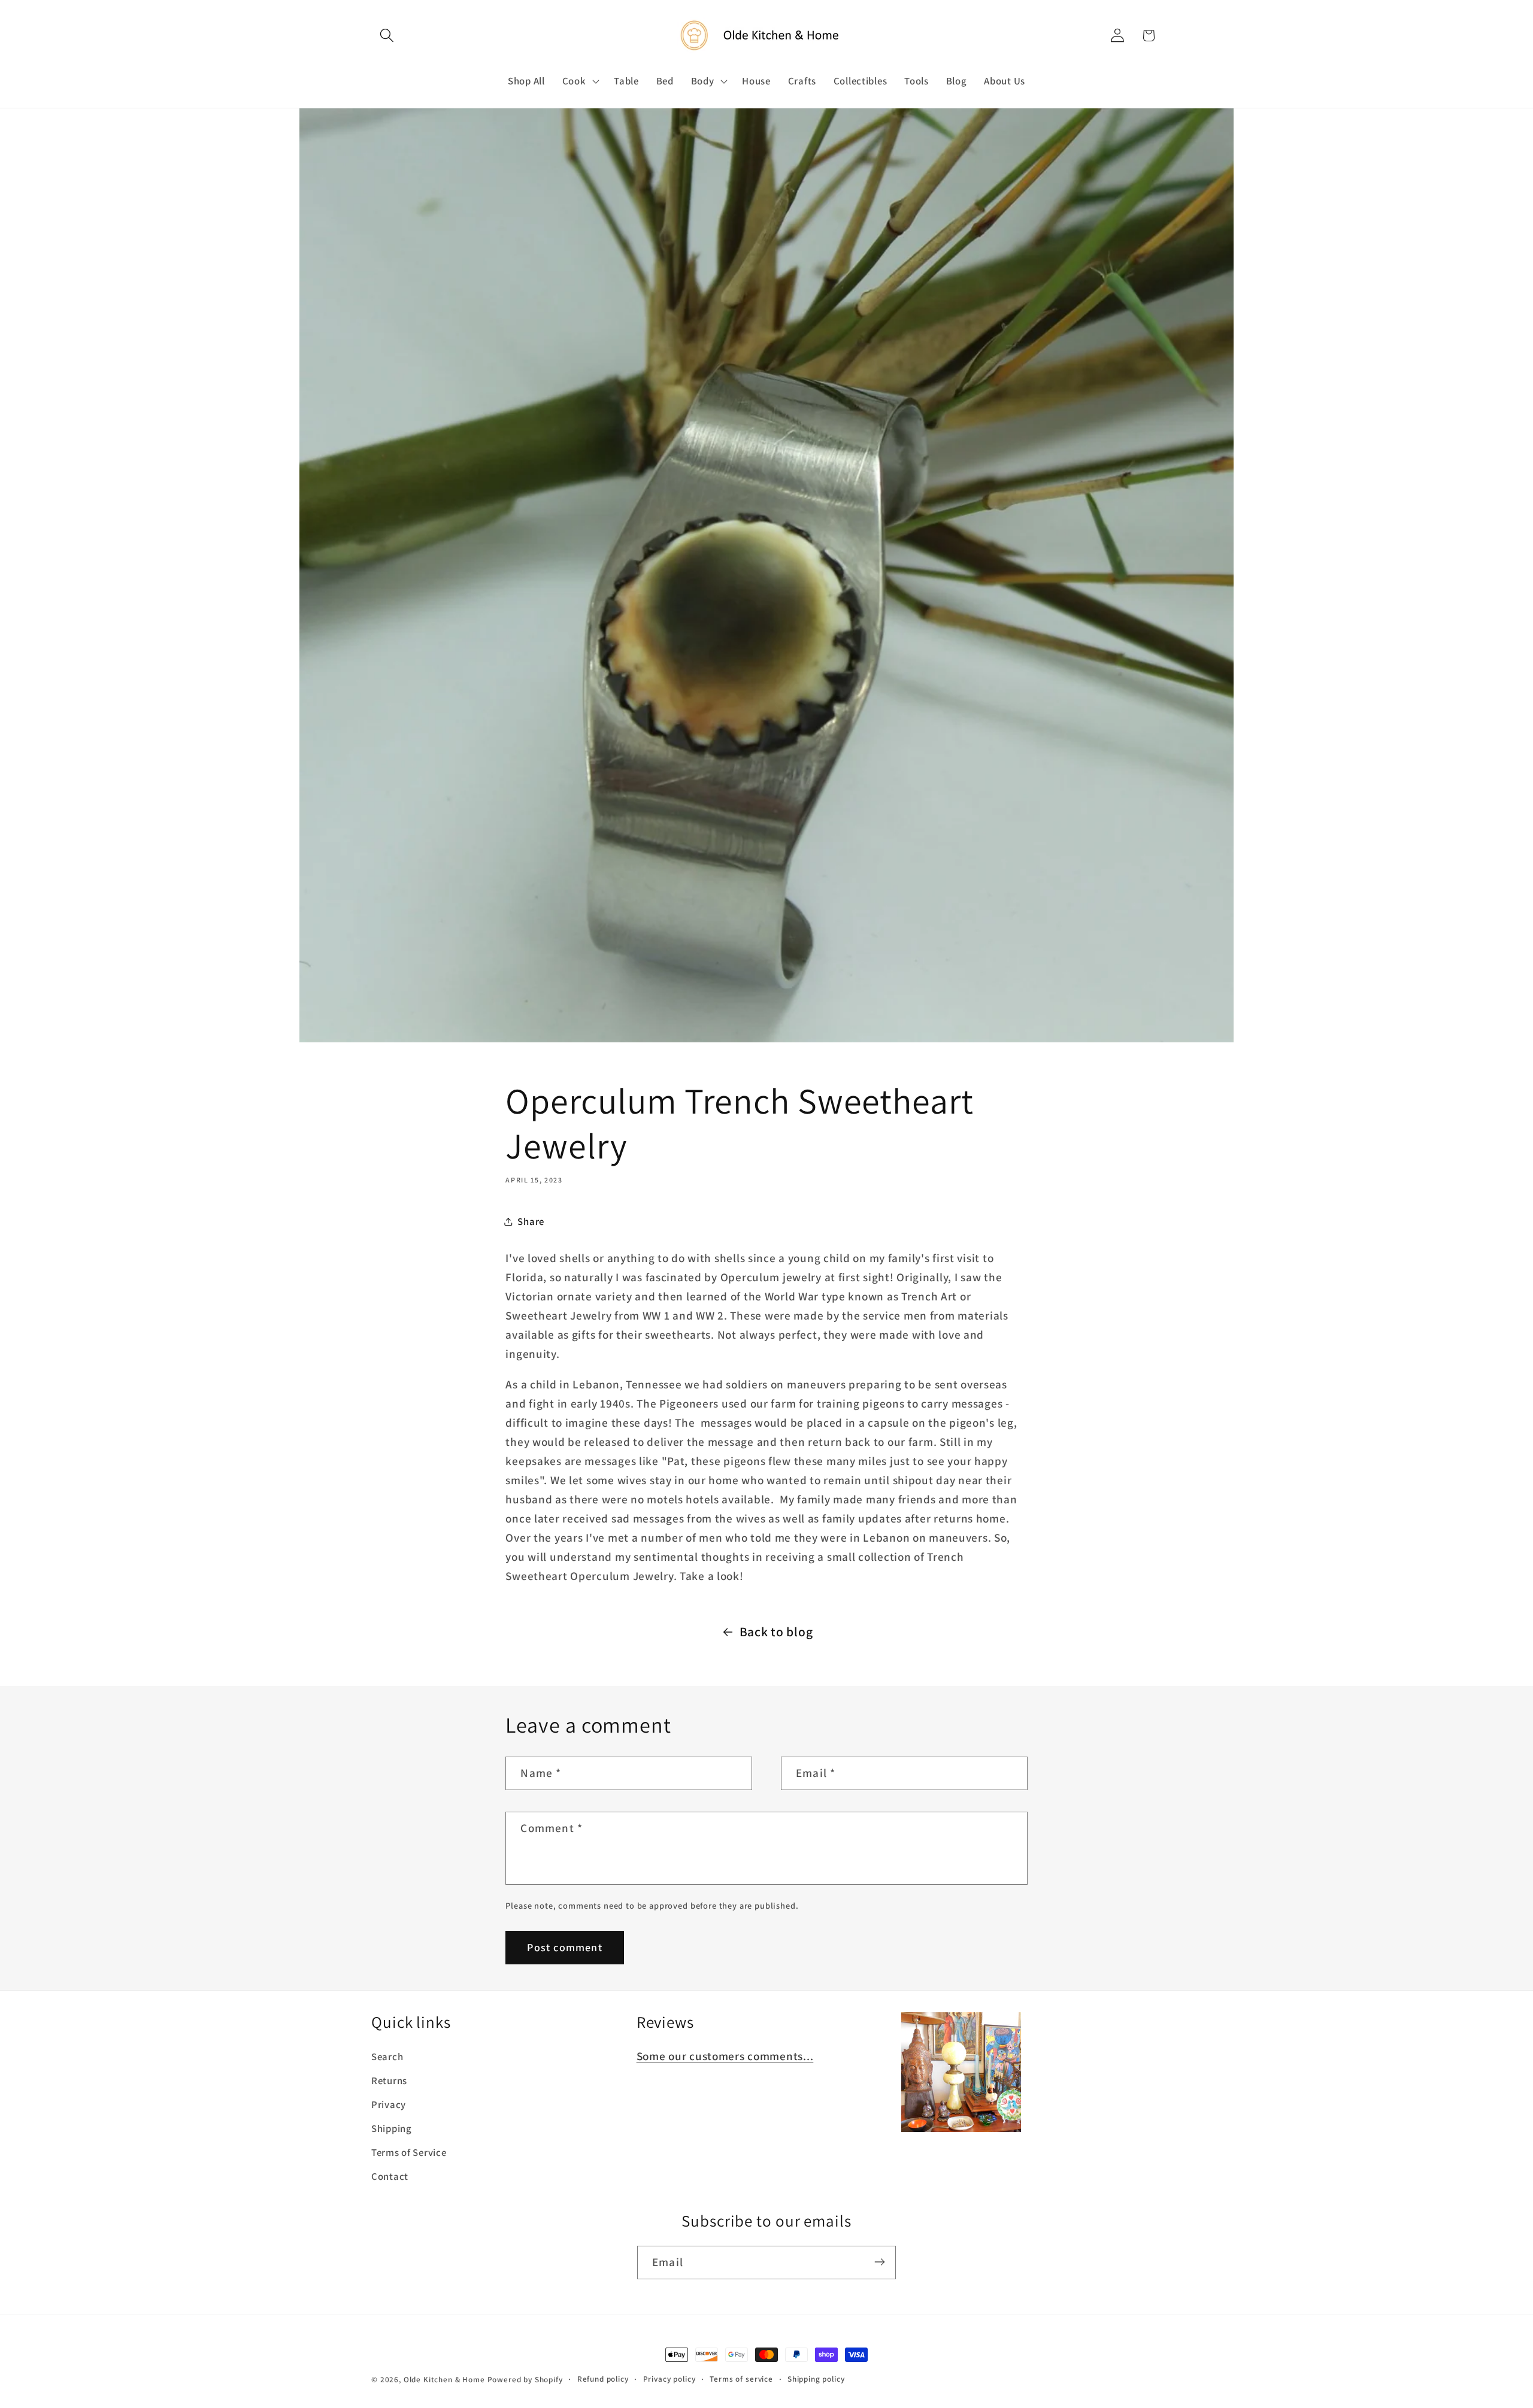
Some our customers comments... (725, 2057)
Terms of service (741, 2379)
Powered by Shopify (525, 2380)
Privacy (389, 2105)
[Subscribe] (879, 2262)
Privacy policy (669, 2379)
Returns (389, 2081)
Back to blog (776, 1631)
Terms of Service (409, 2153)
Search (387, 2057)
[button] (387, 36)
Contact (390, 2177)
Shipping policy (816, 2379)
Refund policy (603, 2379)
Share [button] (531, 1221)
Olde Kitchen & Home (444, 2380)
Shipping (392, 2129)
